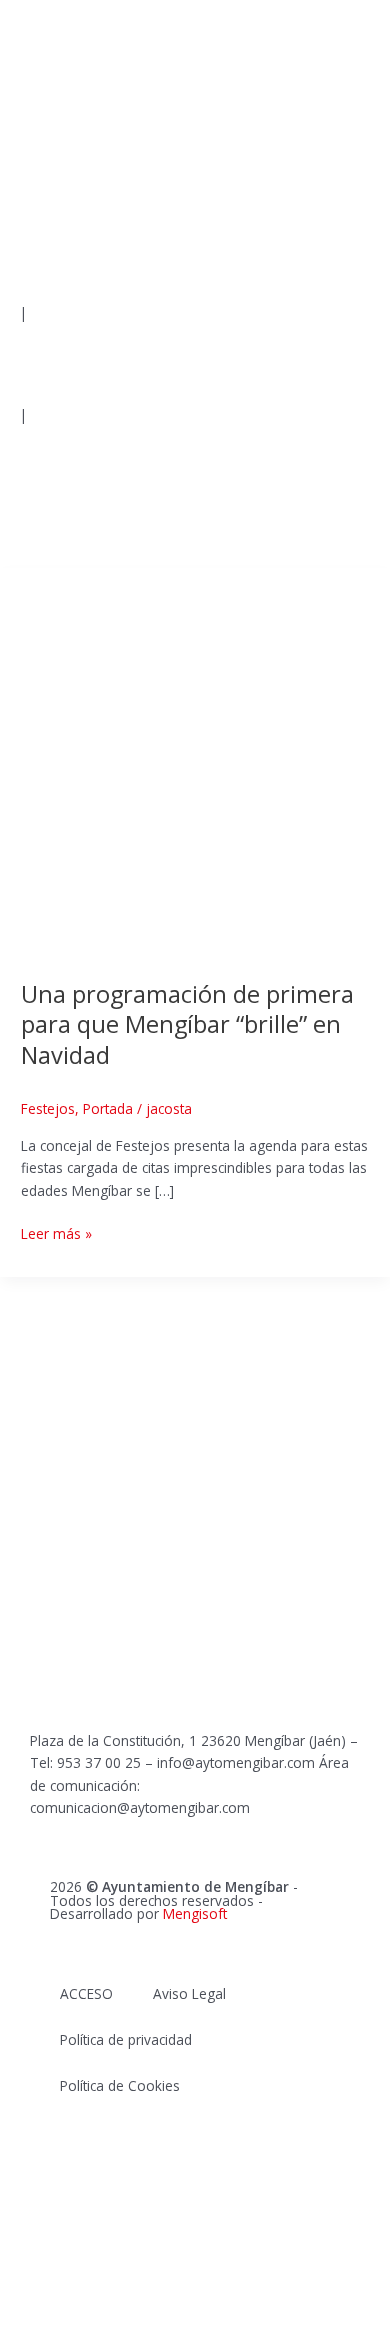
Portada (108, 1108)
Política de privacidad (126, 2039)
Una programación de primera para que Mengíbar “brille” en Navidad (187, 1025)
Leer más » (56, 1233)
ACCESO (86, 1993)
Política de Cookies (120, 2085)
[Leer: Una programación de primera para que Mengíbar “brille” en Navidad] (195, 761)
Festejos (48, 1108)
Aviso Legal (189, 1993)
